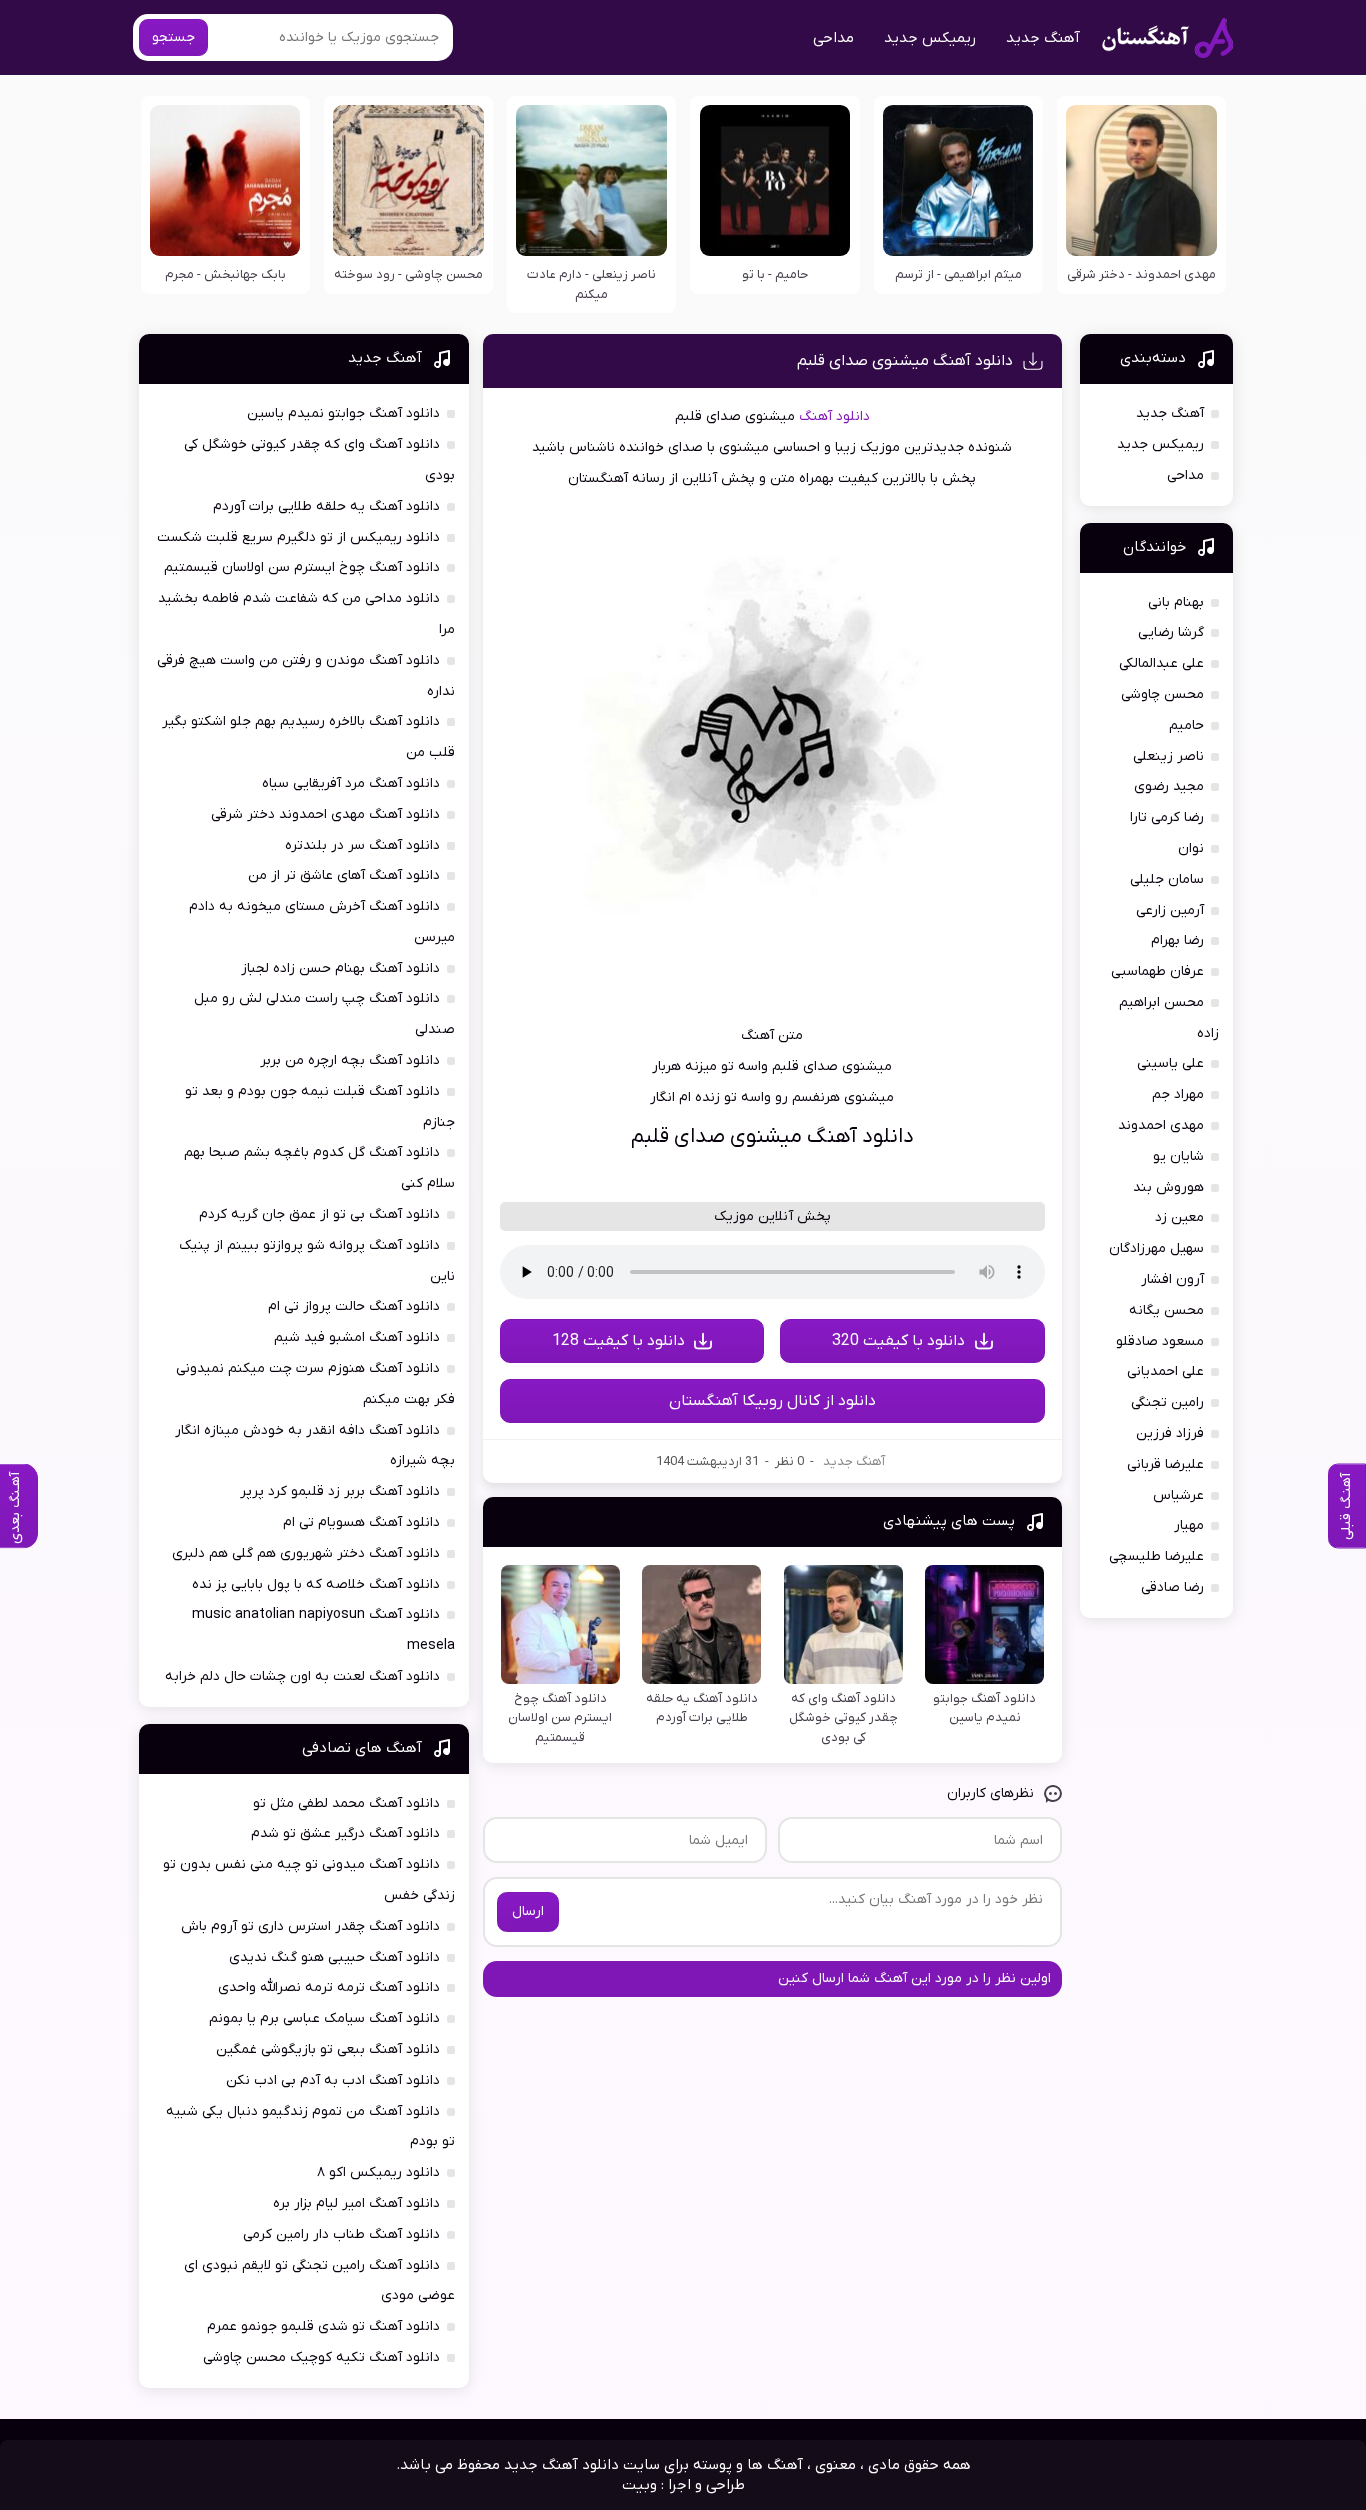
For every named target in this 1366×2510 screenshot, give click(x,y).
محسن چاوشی (1162, 694)
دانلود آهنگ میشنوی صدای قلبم (905, 361)
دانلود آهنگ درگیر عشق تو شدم (345, 1833)
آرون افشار (1172, 1279)
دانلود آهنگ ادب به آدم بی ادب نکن (333, 2080)
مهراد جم (1178, 1094)
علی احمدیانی (1165, 1371)
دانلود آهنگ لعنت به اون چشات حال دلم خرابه (302, 1676)
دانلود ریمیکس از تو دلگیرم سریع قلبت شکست (298, 537)
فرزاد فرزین (1170, 1433)
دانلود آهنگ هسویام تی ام (361, 1522)
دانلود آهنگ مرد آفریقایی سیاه (351, 783)
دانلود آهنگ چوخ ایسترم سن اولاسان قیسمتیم (302, 567)
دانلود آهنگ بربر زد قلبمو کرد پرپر (340, 1491)
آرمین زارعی (1170, 910)
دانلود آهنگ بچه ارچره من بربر (350, 1060)
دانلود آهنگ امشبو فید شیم (357, 1337)
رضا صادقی (1172, 1587)
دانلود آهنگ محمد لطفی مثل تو (346, 1803)
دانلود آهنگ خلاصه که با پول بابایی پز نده (316, 1584)
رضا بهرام (1177, 940)
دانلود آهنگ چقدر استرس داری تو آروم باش (310, 1926)
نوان (1191, 848)
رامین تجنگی (1167, 1402)
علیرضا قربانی (1165, 1464)
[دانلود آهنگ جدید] (1167, 38)
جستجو (173, 37)
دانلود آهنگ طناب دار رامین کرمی (341, 2234)
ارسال (528, 1911)
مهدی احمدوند (1161, 1125)
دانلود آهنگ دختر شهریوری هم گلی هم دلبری (306, 1553)
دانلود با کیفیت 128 (618, 1341)
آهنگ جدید (1043, 38)
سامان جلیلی (1167, 879)
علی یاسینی (1170, 1063)
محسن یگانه (1166, 1310)
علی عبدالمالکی (1161, 663)
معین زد (1179, 1217)
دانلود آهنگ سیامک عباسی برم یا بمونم (324, 2018)
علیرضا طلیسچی (1156, 1556)
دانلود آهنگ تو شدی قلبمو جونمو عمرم (323, 2326)
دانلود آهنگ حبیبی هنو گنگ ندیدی (334, 1957)
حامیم (1186, 725)
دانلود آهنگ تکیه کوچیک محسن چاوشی (321, 2357)
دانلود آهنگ (834, 416)
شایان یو (1178, 1156)
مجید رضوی (1169, 786)
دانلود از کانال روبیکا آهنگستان (772, 1401)
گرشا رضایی (1171, 632)
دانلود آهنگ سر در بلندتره (362, 845)
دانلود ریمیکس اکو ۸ (378, 2172)
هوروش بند (1168, 1187)
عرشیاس (1178, 1495)
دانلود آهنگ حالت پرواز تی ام (354, 1306)
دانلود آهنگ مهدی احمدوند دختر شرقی (325, 814)
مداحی (833, 38)
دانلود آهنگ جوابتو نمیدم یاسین (343, 413)
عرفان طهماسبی (1157, 971)
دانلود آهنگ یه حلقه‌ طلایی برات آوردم (326, 506)
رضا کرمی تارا (1167, 817)
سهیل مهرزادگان (1156, 1248)
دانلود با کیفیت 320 (898, 1341)
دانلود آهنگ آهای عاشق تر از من (344, 875)
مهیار (1189, 1525)
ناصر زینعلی (1168, 756)
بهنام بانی (1176, 602)
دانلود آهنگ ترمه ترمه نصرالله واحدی (329, 1987)
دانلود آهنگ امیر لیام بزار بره (356, 2203)
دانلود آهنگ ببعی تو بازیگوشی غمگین (328, 2049)
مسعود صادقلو (1160, 1341)
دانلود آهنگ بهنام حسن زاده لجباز (340, 968)
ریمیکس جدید (930, 38)
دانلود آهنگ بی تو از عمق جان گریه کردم (319, 1214)
